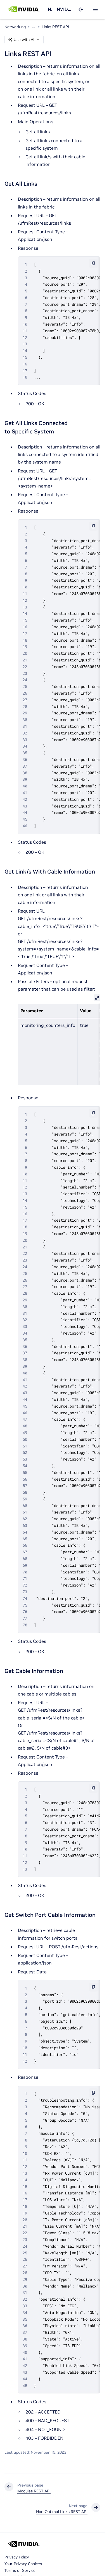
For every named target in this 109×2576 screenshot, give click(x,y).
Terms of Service (20, 2570)
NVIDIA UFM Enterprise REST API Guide (64, 9)
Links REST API (55, 27)
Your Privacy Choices (23, 2564)
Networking (50, 9)
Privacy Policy (17, 2557)
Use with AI (24, 40)
